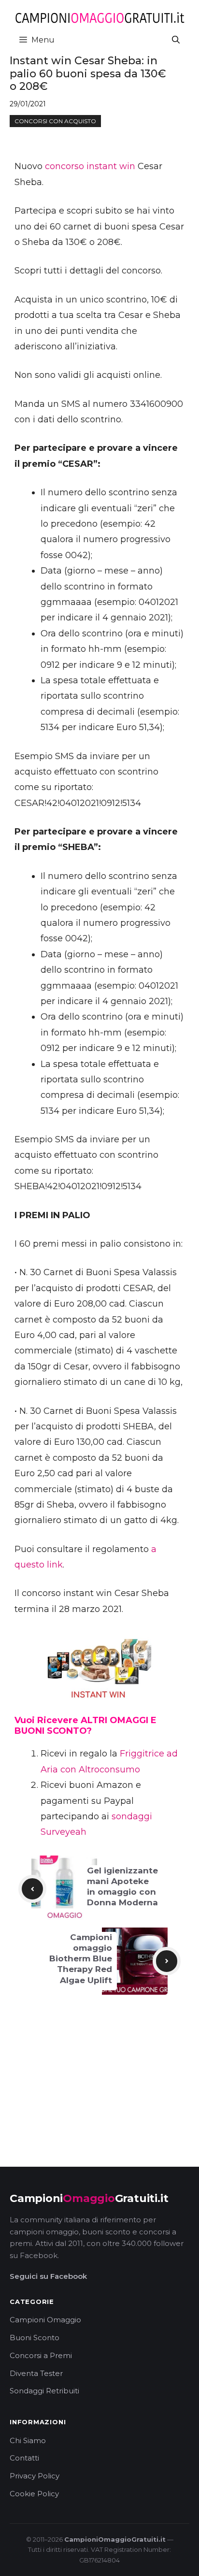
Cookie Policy (34, 2494)
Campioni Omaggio (45, 2320)
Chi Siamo (28, 2440)
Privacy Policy (35, 2476)
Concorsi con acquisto (55, 121)
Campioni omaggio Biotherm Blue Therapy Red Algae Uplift (81, 1958)
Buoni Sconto (35, 2338)
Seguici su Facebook (48, 2276)
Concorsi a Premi (41, 2355)
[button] (176, 40)
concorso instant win (90, 166)
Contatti (24, 2458)
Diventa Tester (36, 2373)
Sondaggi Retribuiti (44, 2391)
